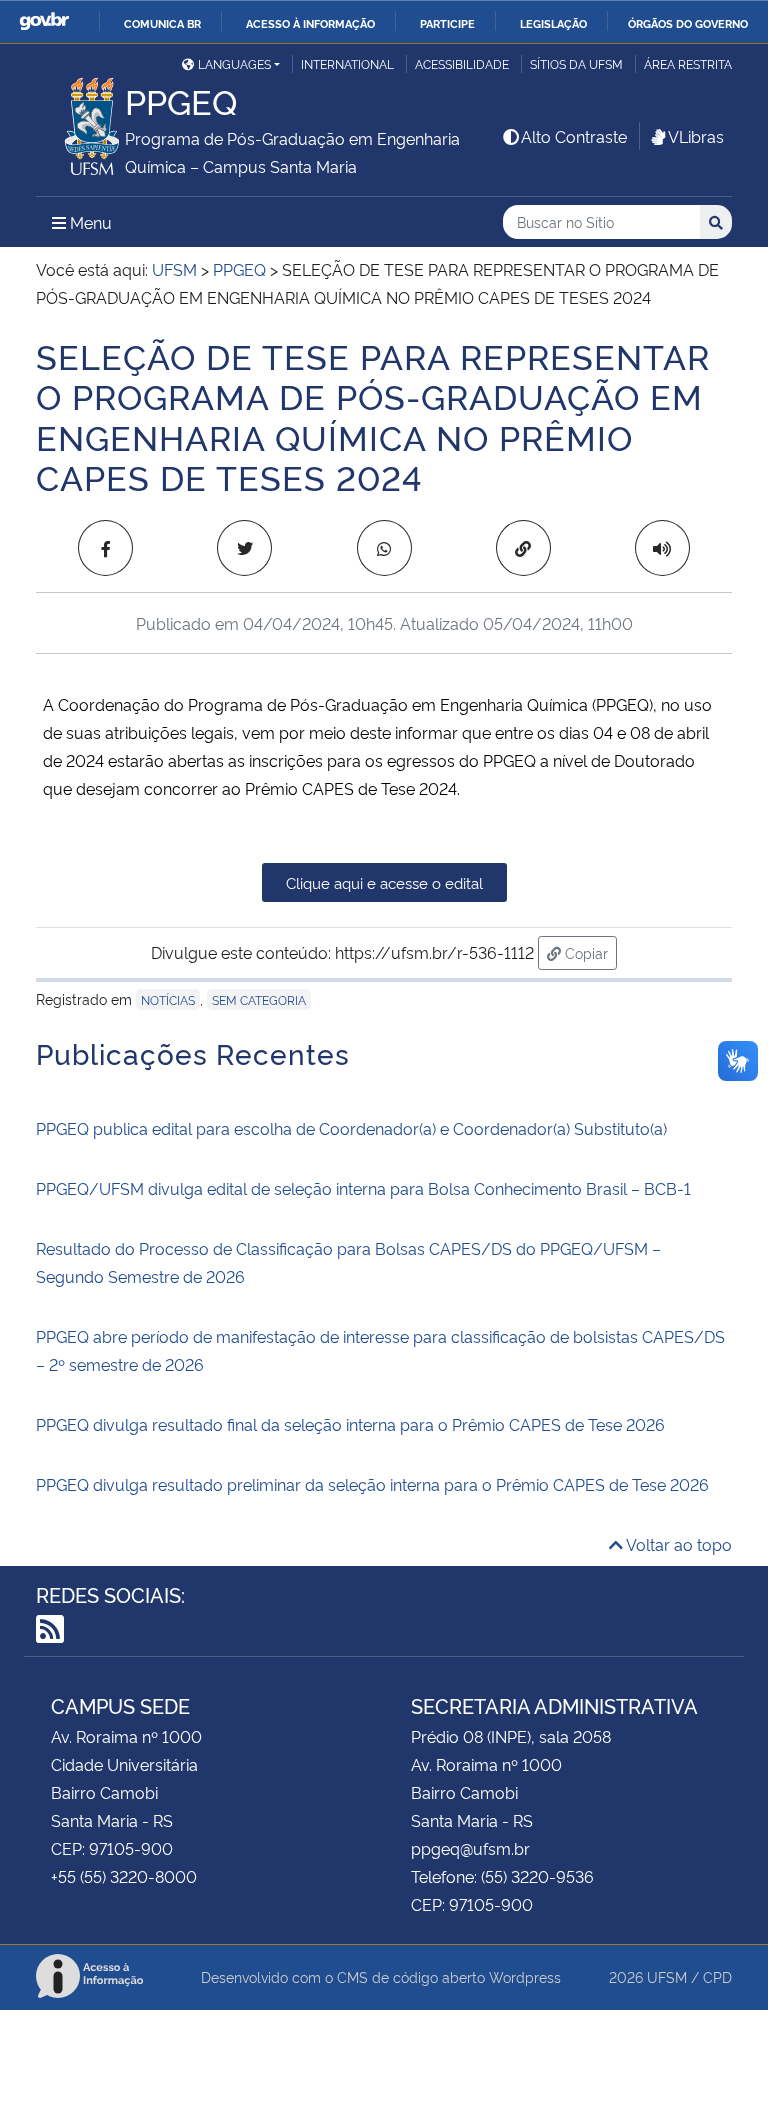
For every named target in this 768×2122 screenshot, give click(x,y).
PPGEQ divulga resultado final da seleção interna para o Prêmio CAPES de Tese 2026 (350, 1424)
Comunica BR (162, 23)
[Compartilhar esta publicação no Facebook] (105, 548)
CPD (717, 1976)
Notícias (168, 999)
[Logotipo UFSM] (80, 121)
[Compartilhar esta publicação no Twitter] (244, 548)
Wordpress (525, 1976)
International (347, 63)
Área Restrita (688, 63)
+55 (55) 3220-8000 (124, 1876)
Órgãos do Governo (688, 23)
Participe (447, 23)
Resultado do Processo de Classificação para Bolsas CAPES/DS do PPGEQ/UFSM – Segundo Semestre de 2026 (348, 1262)
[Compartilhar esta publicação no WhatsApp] (384, 548)
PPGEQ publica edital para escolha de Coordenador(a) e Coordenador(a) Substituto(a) (351, 1128)
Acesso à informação (310, 23)
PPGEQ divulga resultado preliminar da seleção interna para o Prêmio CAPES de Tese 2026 (372, 1484)
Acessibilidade (462, 63)
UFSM (667, 1976)
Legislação (553, 23)
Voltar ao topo (677, 1544)
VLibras (696, 136)
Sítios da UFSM (576, 63)
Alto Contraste (574, 136)
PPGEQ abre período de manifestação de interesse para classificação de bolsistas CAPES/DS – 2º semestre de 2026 (380, 1350)
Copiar (589, 952)
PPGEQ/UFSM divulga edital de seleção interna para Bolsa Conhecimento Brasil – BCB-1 (363, 1188)
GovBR (44, 21)
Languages (234, 63)
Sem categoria (259, 999)
